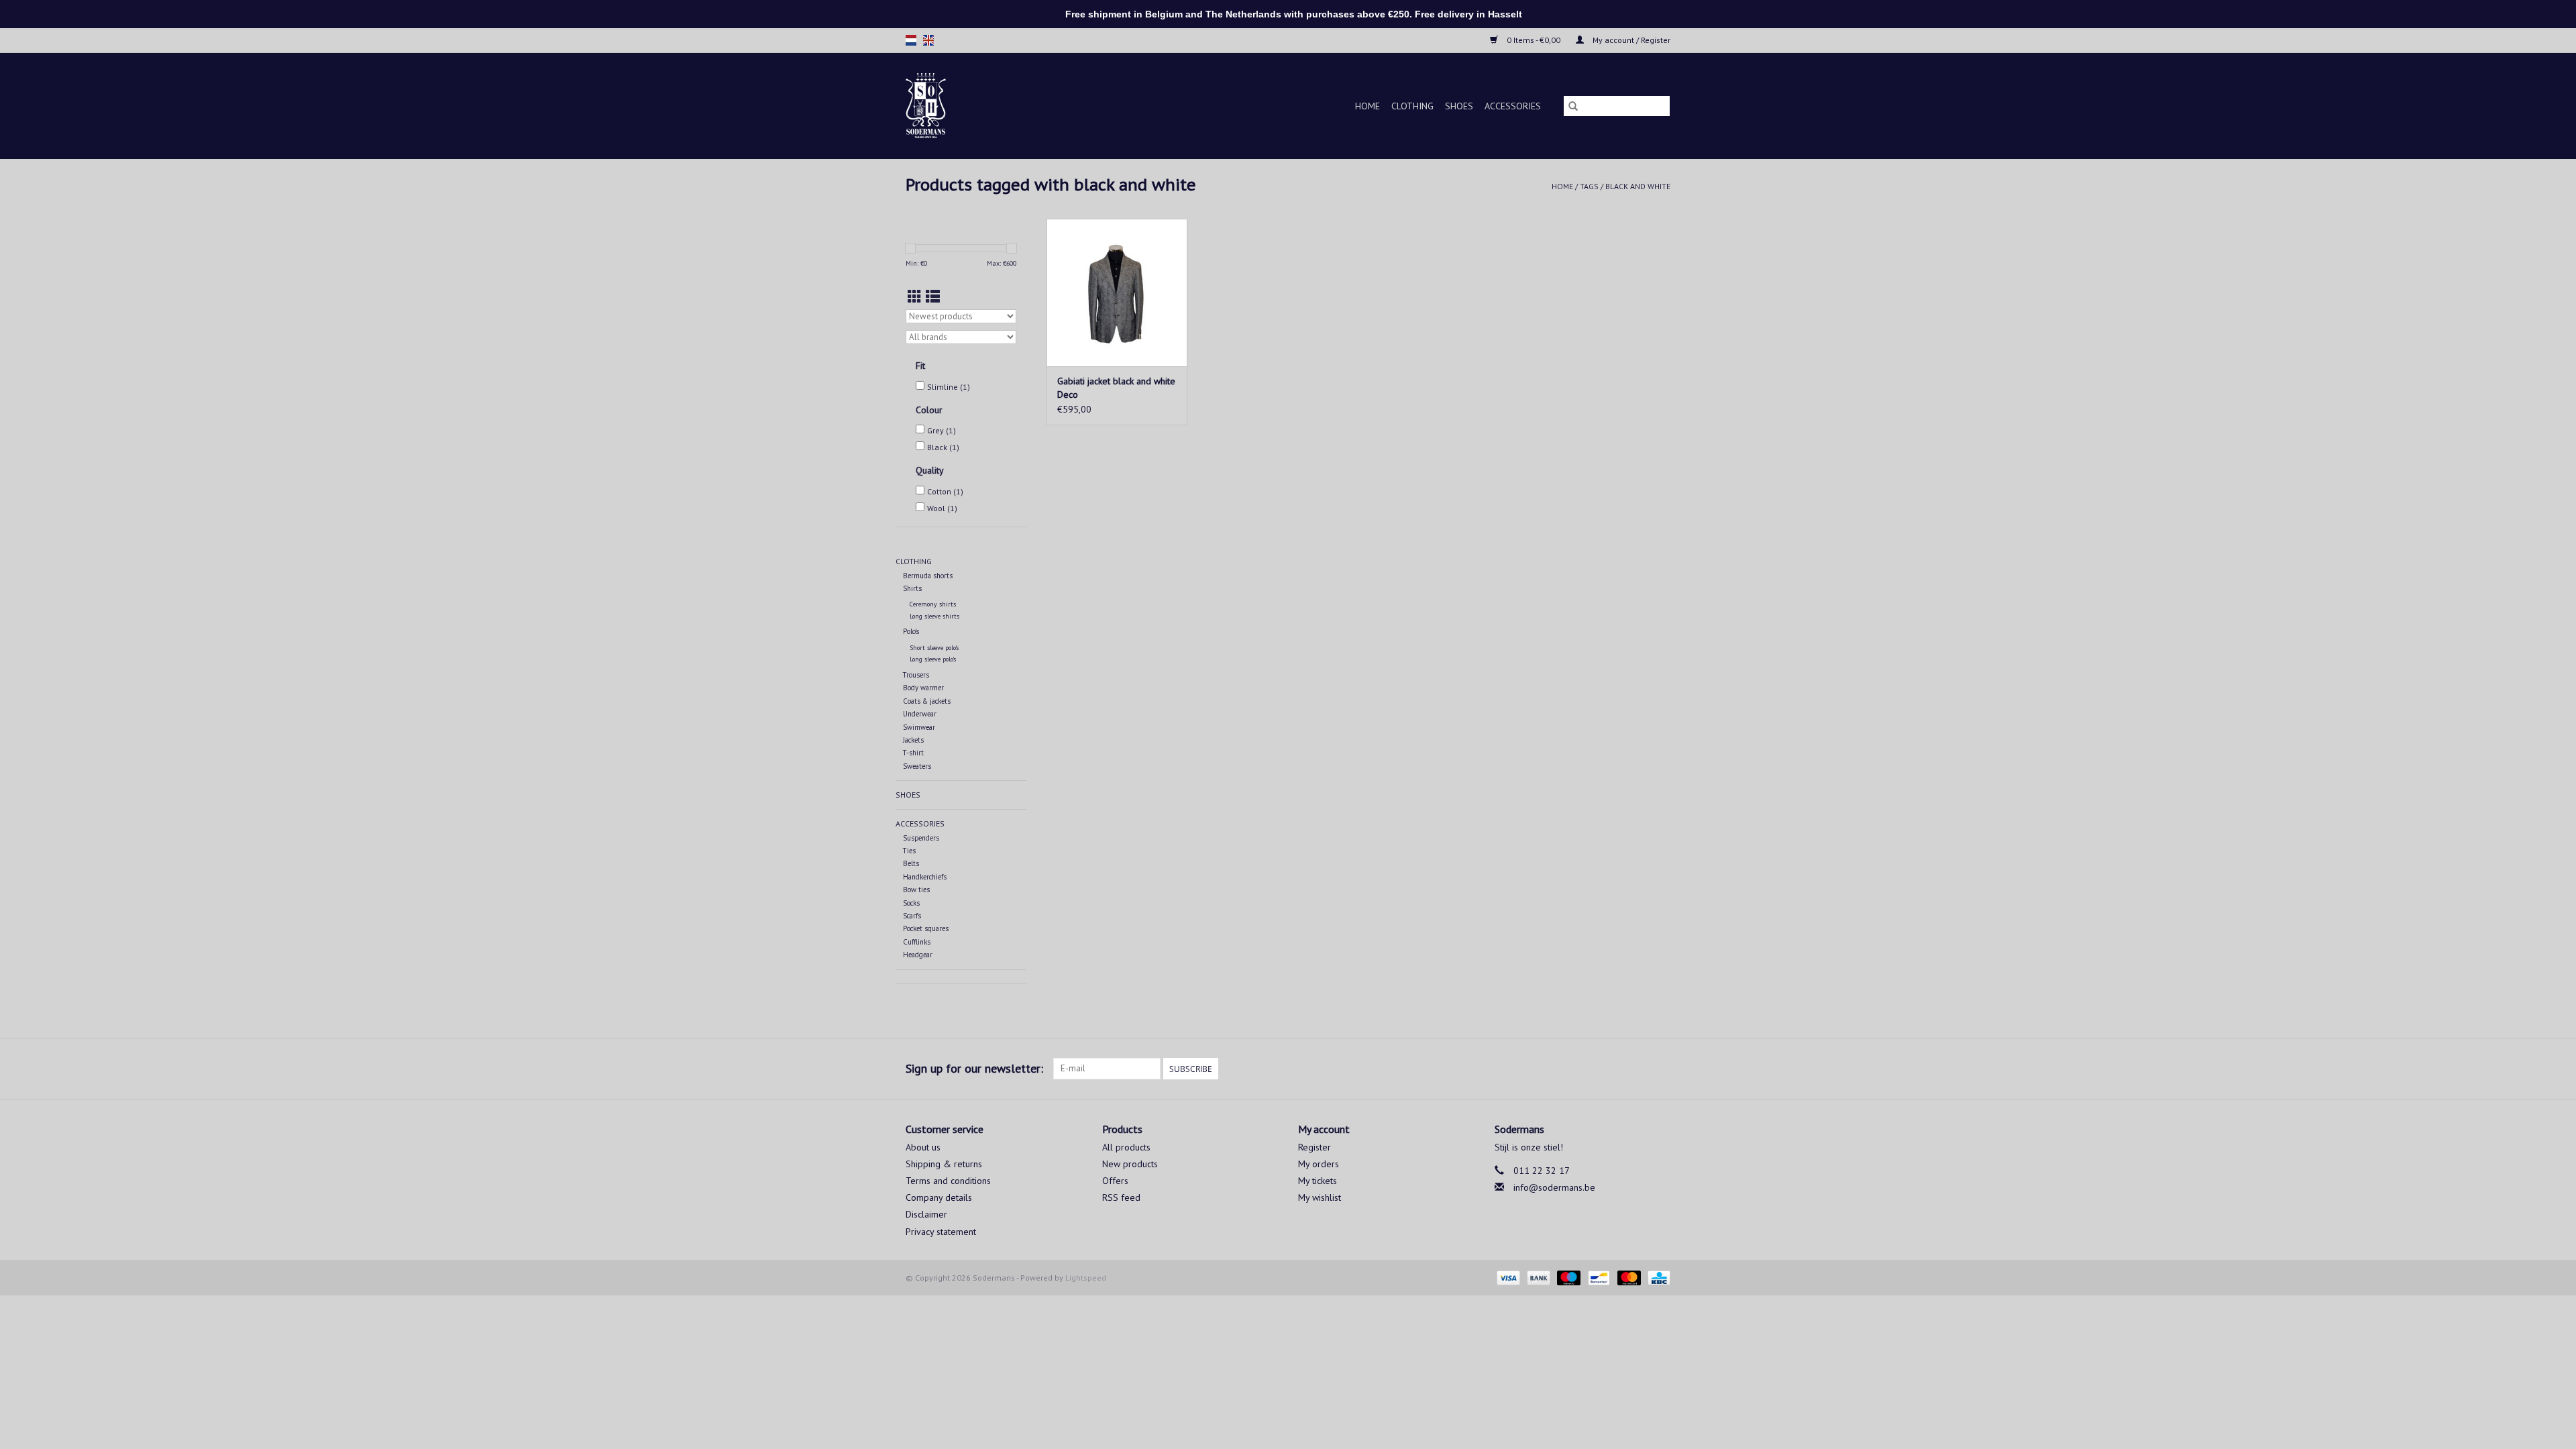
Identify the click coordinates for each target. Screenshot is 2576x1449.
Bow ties (916, 890)
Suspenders (921, 838)
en (928, 40)
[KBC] (1657, 1277)
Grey (942, 430)
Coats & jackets (927, 701)
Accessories (1513, 106)
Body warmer (923, 688)
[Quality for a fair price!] (949, 106)
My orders (1319, 1164)
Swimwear (919, 727)
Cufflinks (917, 942)
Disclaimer (926, 1214)
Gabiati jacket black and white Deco (1116, 388)
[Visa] (1507, 1277)
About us (923, 1147)
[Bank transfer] (1537, 1277)
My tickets (1318, 1181)
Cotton (945, 491)
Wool (942, 508)
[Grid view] (915, 297)
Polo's (911, 631)
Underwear (920, 714)
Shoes (1459, 106)
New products (1130, 1164)
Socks (911, 903)
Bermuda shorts (928, 576)
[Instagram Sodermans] (1660, 1069)
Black (943, 447)
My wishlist (1320, 1197)
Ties (909, 851)
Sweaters (917, 766)
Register (1314, 1147)
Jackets (913, 740)
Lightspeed (1086, 1278)
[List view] (933, 297)
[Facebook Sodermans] (1635, 1069)
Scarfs (912, 916)
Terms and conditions (948, 1181)
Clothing (1412, 106)
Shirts (912, 588)
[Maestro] (1567, 1277)
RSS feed (1121, 1197)
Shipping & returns (944, 1164)
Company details (939, 1197)
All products (1126, 1147)
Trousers (916, 675)
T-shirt (913, 753)
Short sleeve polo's (934, 648)
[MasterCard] (1628, 1277)
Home (1367, 106)
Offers (1115, 1181)
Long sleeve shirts (934, 616)
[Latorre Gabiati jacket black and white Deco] (1117, 292)
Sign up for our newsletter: (974, 1068)
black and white (1638, 186)
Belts (911, 863)
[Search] (1573, 106)
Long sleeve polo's (933, 659)
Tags (1589, 186)
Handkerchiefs (925, 877)
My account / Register (1630, 40)
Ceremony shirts (933, 604)
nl (911, 40)
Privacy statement (941, 1232)
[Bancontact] (1597, 1277)
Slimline (949, 387)
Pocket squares (926, 928)
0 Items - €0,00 (1534, 40)
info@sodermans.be (1554, 1187)
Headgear (918, 955)
